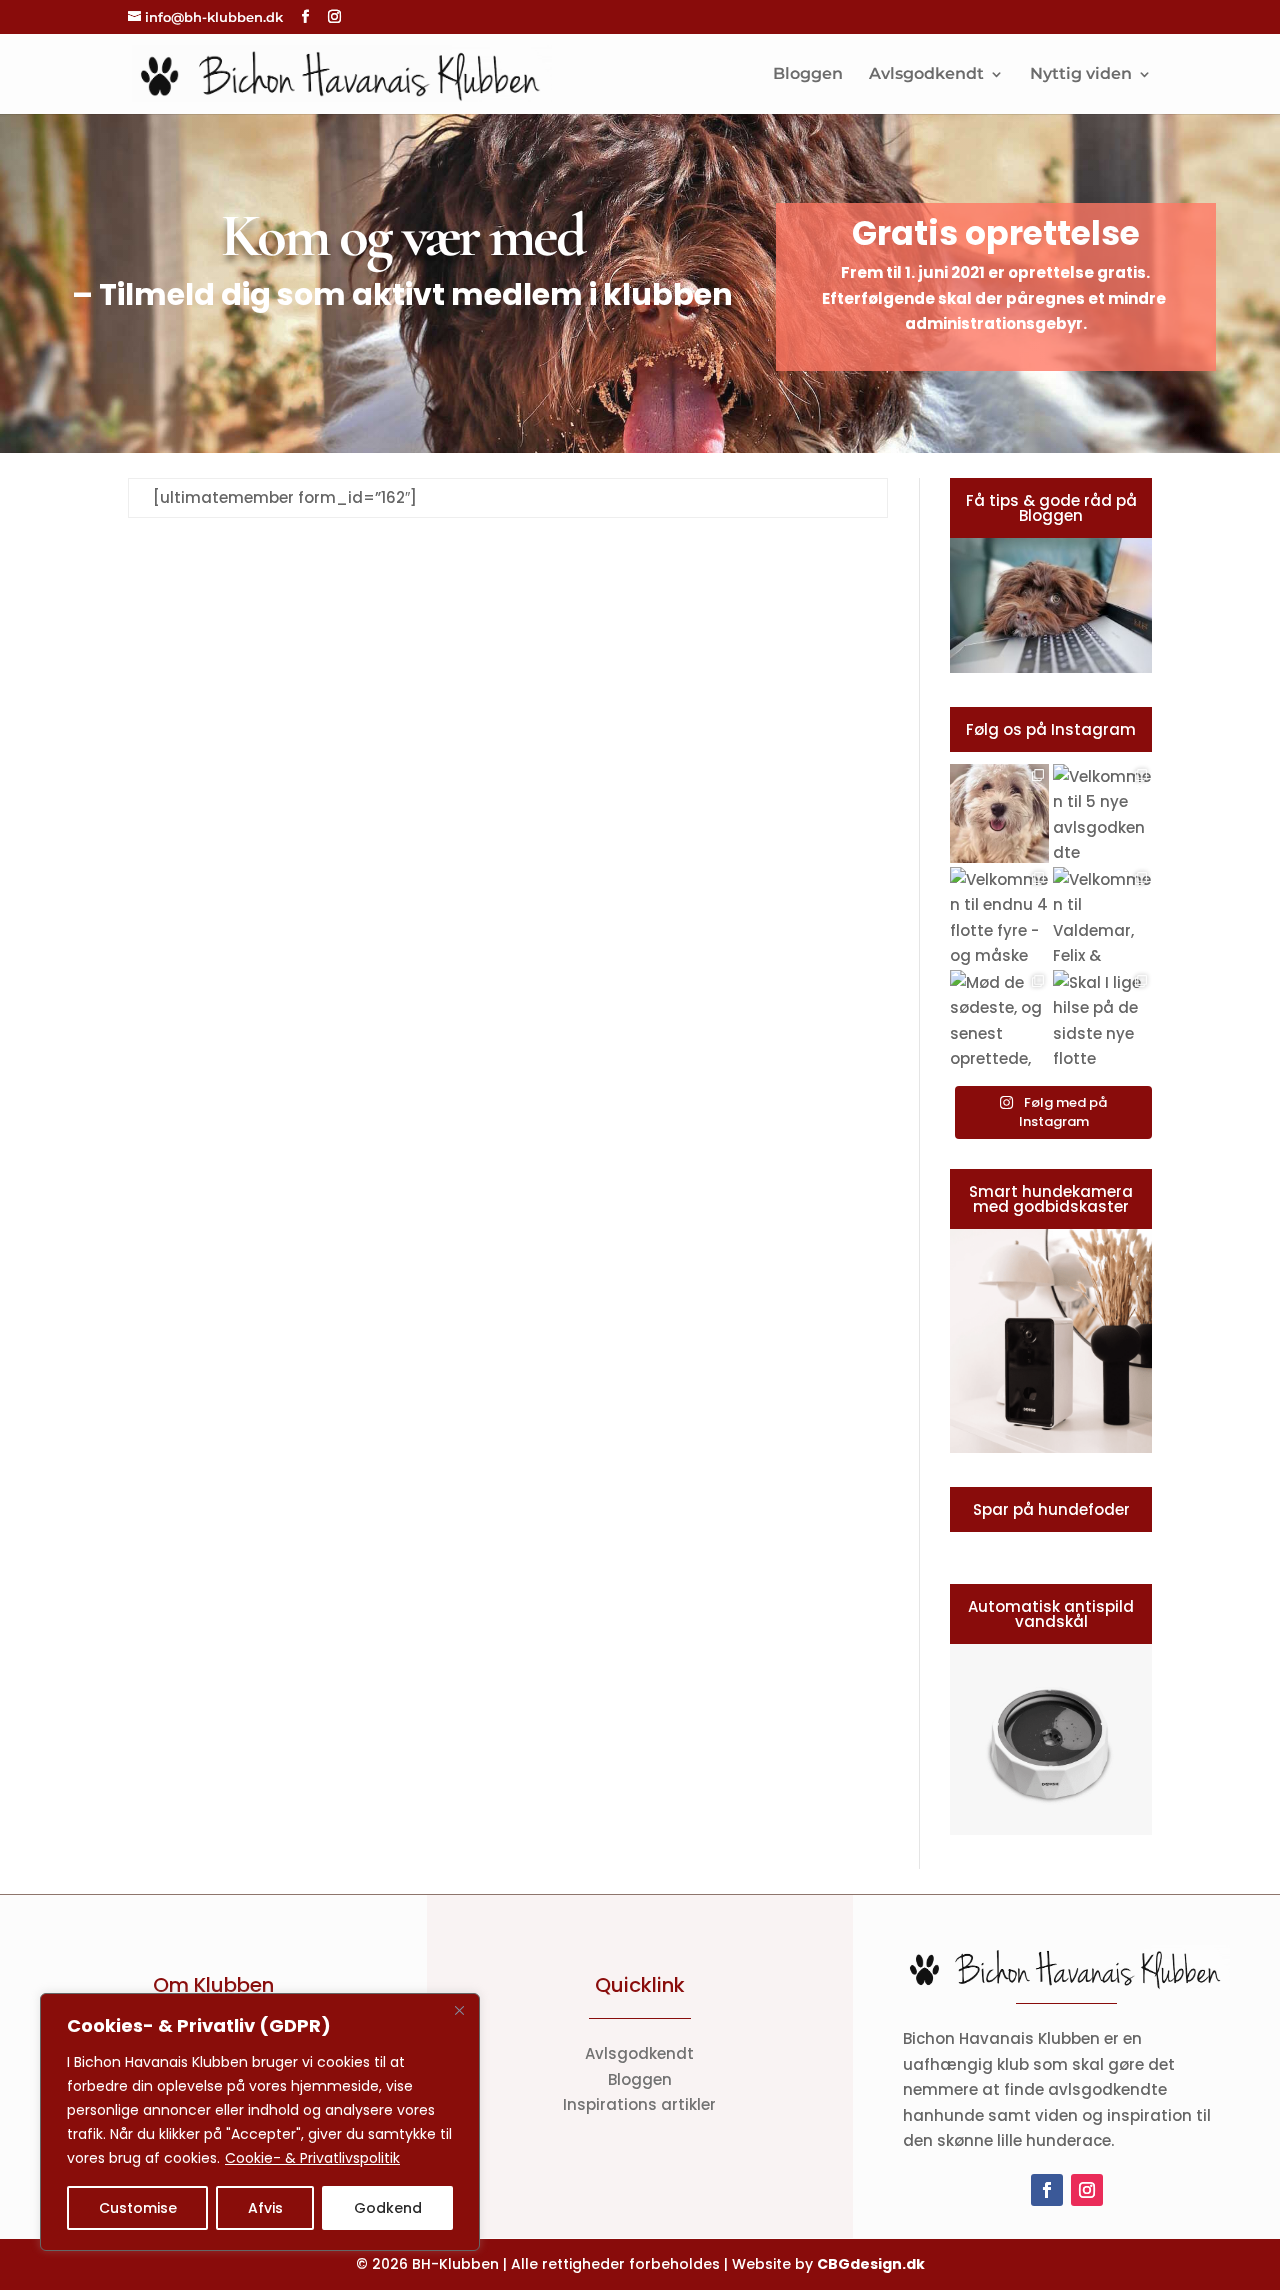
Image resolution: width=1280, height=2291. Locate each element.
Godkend (388, 2208)
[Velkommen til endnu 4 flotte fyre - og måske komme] (999, 916)
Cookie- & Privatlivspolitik (312, 2158)
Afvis (265, 2208)
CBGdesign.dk (871, 2264)
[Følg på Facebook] (1047, 2190)
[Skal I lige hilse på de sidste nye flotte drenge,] (1102, 1019)
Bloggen (808, 75)
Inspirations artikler (639, 2104)
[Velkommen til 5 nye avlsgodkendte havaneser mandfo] (1102, 813)
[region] (260, 2122)
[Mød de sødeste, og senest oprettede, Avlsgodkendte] (999, 1019)
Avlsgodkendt (926, 75)
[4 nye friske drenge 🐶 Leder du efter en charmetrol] (999, 813)
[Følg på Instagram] (1087, 2190)
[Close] (459, 2010)
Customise (138, 2208)
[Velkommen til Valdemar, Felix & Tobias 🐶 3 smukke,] (1102, 916)
